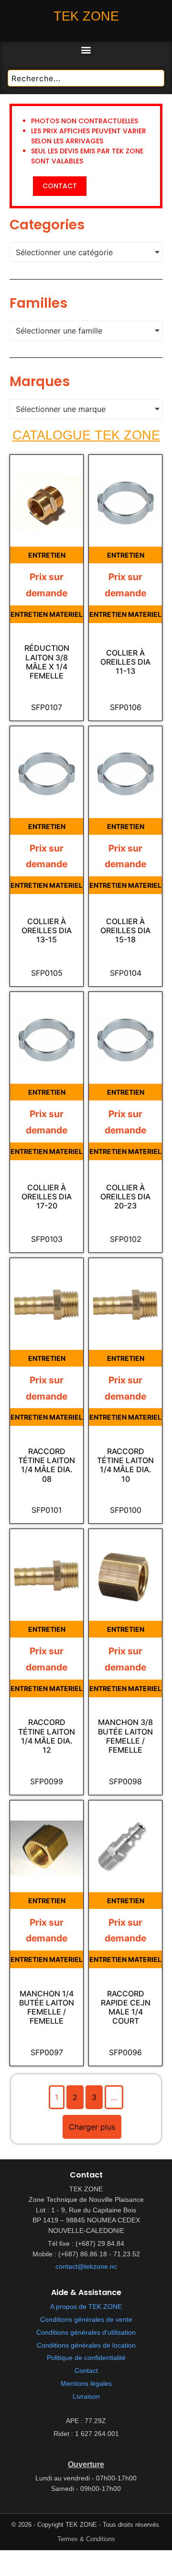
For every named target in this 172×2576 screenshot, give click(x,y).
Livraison (86, 2397)
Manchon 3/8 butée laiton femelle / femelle (125, 1736)
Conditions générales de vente (86, 2320)
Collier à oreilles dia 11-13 (125, 662)
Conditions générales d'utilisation (86, 2333)
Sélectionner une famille (59, 331)
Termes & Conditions (86, 2539)
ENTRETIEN (47, 555)
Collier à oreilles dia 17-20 (47, 1197)
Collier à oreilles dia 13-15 (47, 931)
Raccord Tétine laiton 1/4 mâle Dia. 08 (47, 1465)
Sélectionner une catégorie (64, 252)
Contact (86, 2371)
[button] (86, 49)
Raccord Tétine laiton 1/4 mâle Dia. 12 (47, 1736)
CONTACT (60, 186)
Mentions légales (86, 2384)
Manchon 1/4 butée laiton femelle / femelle (47, 2008)
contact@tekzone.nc (86, 2267)
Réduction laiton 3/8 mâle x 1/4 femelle (47, 662)
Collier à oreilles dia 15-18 (125, 931)
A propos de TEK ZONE (86, 2307)
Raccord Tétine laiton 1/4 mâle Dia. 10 (125, 1465)
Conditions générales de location (86, 2345)
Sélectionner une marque (61, 409)
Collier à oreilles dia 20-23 (125, 1197)
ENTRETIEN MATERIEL (47, 614)
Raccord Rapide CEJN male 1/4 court (126, 2008)
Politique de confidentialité (86, 2358)
